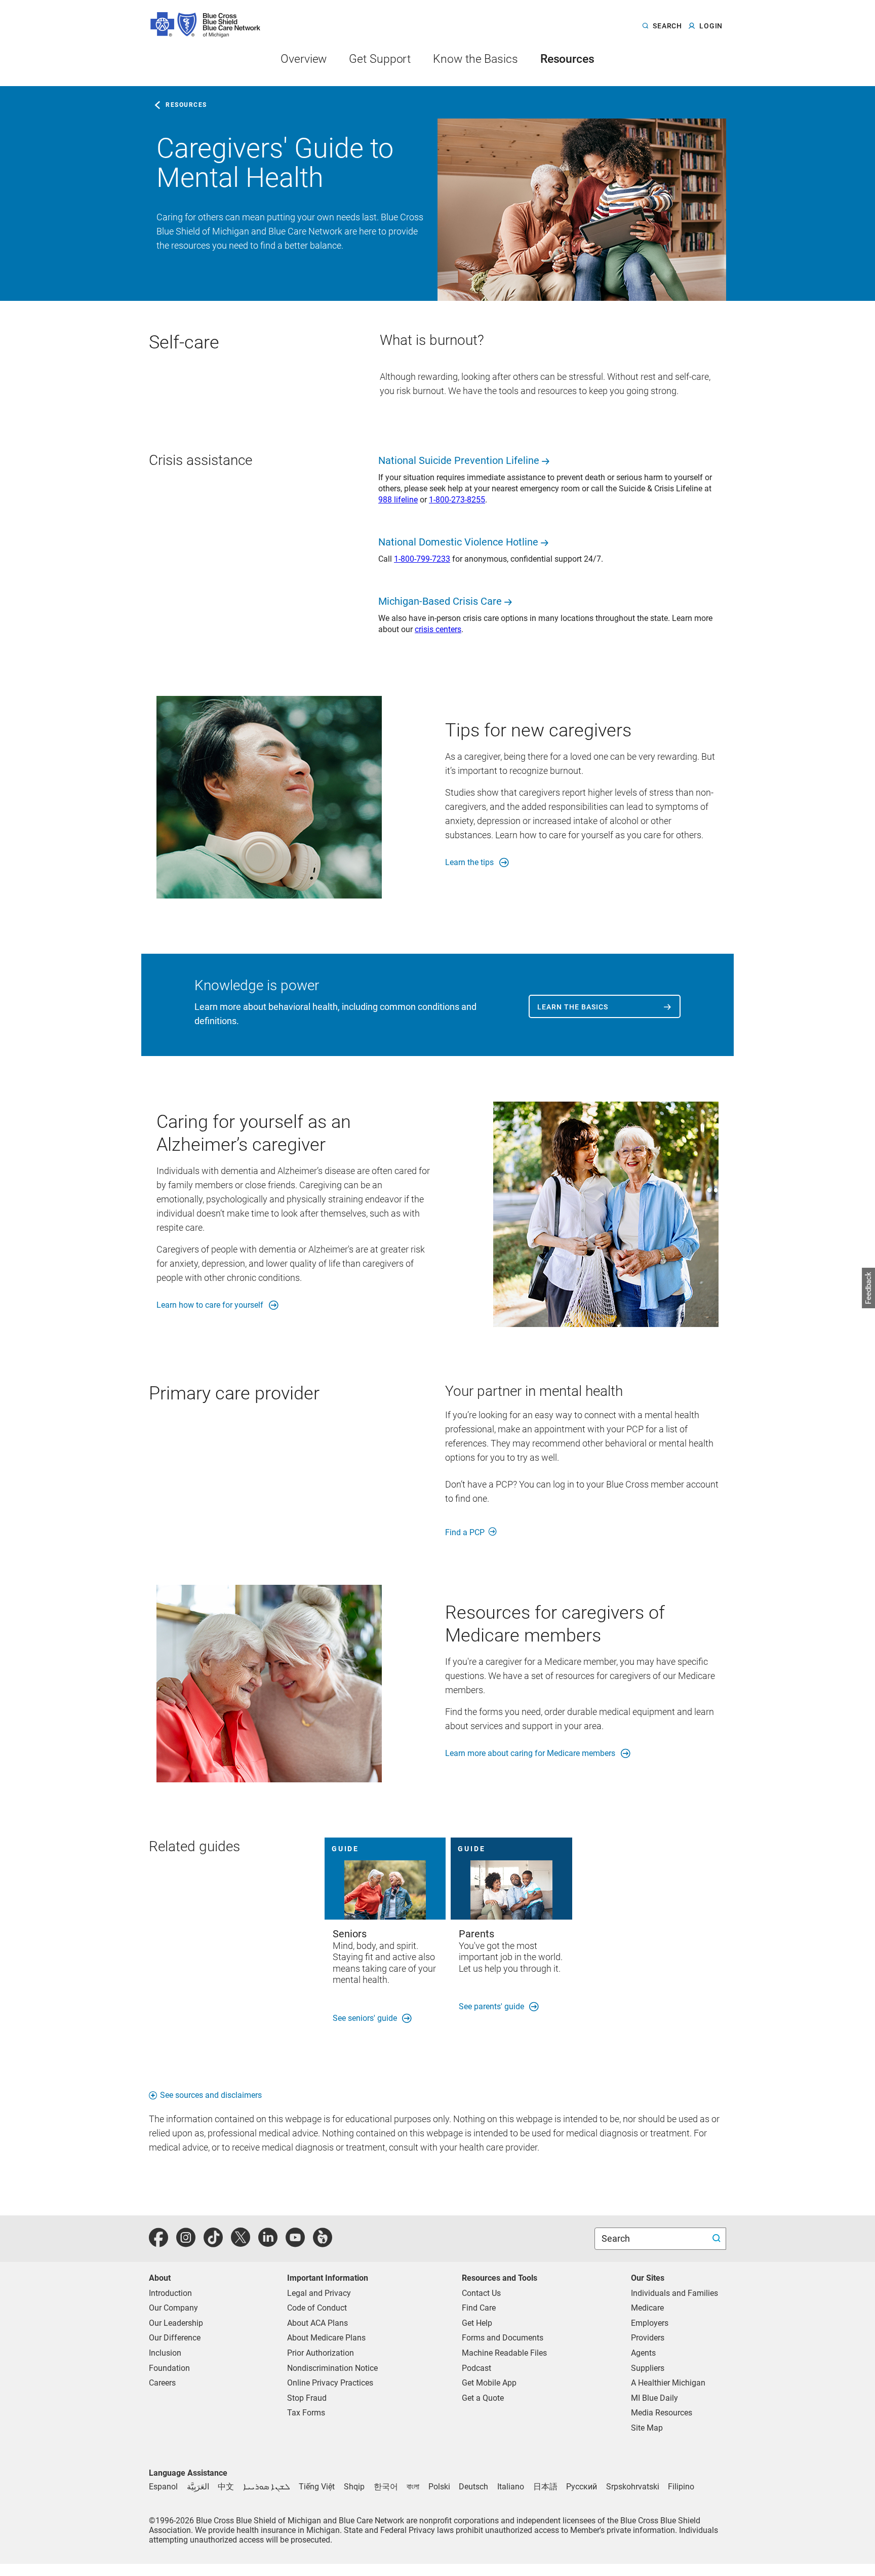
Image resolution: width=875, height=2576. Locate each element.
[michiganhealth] (323, 2243)
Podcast (476, 2368)
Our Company (173, 2308)
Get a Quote (483, 2398)
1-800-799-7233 (422, 559)
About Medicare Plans (326, 2338)
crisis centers (438, 629)
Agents (643, 2353)
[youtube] (295, 2243)
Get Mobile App (489, 2383)
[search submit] (718, 2239)
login (711, 26)
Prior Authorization (321, 2353)
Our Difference (175, 2338)
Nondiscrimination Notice (332, 2368)
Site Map (647, 2428)
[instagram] (186, 2243)
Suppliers (648, 2368)
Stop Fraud (307, 2398)
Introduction (170, 2293)
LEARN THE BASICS (573, 1007)
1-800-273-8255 (457, 500)
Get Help (477, 2323)
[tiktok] (213, 2243)
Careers (162, 2383)
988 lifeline (398, 500)
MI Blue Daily (654, 2398)
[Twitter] (241, 2243)
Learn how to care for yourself (210, 1305)
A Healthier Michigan (668, 2383)
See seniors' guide (365, 2018)
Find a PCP (465, 1532)
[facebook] (158, 2243)
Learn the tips (469, 862)
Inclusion (165, 2353)
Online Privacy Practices (330, 2383)
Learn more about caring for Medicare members (530, 1753)
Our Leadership (176, 2323)
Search (617, 2238)
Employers (650, 2323)
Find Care (479, 2308)
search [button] (667, 26)
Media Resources (662, 2413)
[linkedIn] (268, 2243)
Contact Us (481, 2293)
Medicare (647, 2308)
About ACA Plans (317, 2323)
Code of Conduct (317, 2308)
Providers (648, 2338)
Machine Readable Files (504, 2353)
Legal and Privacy (319, 2293)
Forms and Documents (503, 2338)
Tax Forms (306, 2413)
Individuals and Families (674, 2293)
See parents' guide (491, 2006)
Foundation (169, 2368)
